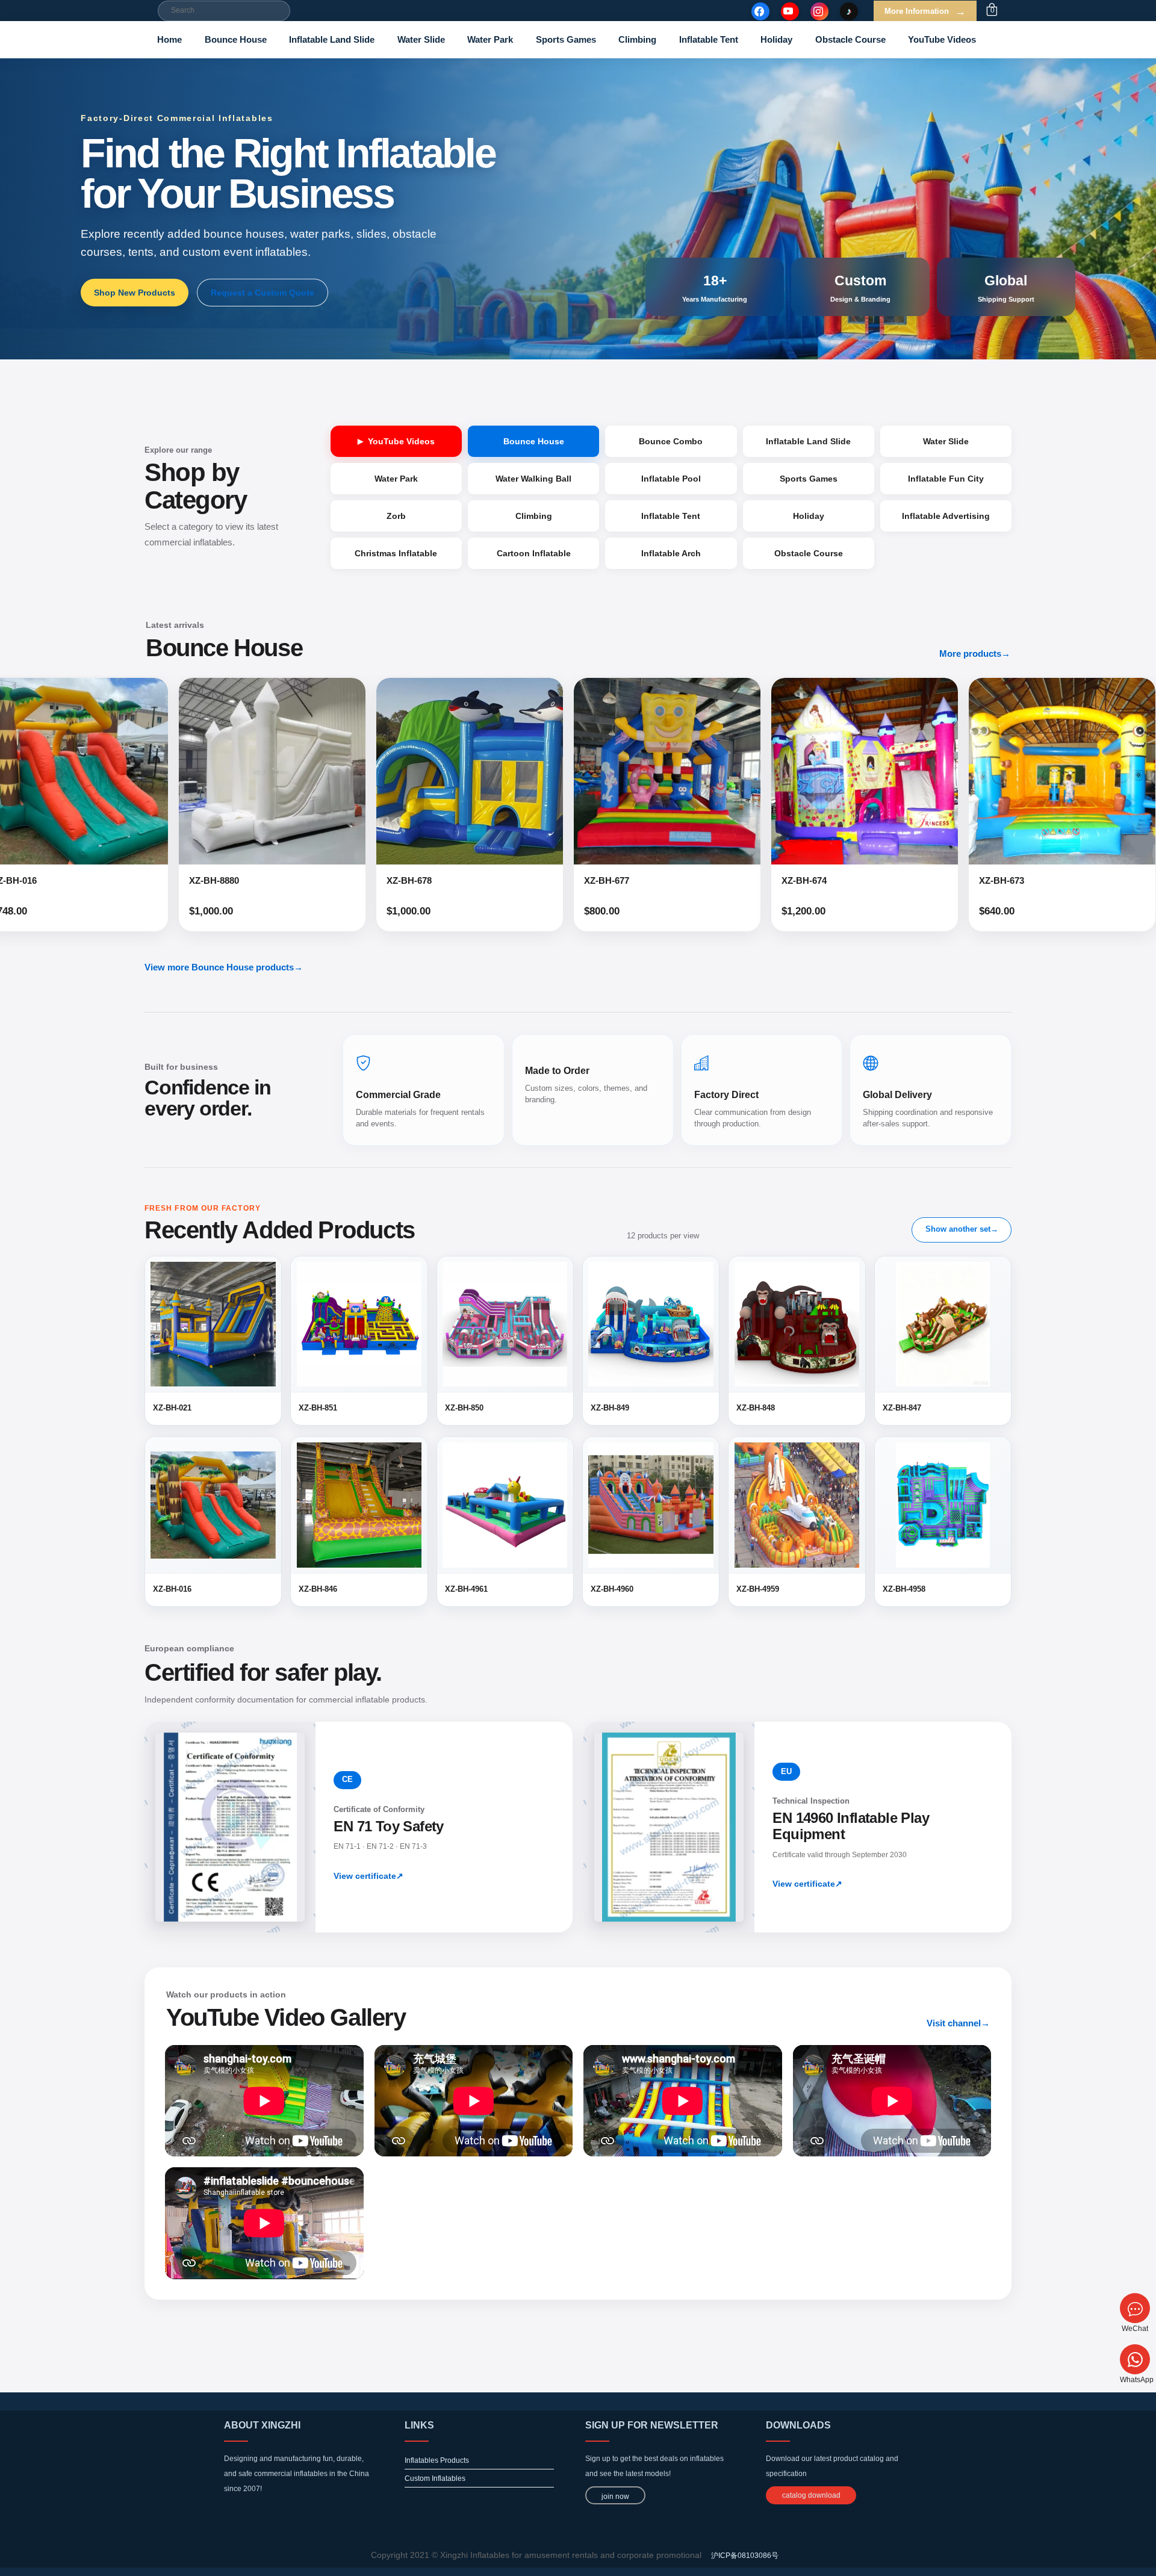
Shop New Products (135, 293)
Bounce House (236, 39)
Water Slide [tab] (946, 441)
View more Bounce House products (224, 967)
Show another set (962, 1229)
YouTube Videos (942, 39)
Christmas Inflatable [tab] (396, 553)
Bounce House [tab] (534, 441)
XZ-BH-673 (765, 880)
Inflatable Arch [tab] (671, 553)
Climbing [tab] (534, 516)
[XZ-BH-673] (825, 771)
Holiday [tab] (809, 516)
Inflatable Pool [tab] (671, 479)
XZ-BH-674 (567, 880)
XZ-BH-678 (172, 880)
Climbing (637, 39)
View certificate (368, 1876)
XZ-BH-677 (370, 880)
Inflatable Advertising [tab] (946, 516)
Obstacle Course (850, 39)
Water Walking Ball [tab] (533, 479)
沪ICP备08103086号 (745, 2556)
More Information (925, 11)
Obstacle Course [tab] (809, 553)
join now (615, 2497)
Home (169, 39)
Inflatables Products (437, 2460)
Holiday (776, 39)
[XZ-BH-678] (233, 771)
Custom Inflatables (435, 2478)
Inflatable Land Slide (332, 39)
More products (975, 653)
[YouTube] (790, 11)
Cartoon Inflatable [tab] (534, 553)
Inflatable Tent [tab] (671, 516)
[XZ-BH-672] (1023, 771)
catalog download (811, 2495)
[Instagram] (819, 11)
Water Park (490, 39)
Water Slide (421, 39)
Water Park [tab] (396, 479)
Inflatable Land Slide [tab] (808, 441)
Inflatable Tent (709, 39)
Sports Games (566, 39)
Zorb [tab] (396, 516)
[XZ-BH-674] (628, 771)
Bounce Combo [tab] (671, 441)
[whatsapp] (1135, 2359)
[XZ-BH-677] (430, 771)
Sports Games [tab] (809, 479)
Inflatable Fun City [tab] (946, 479)
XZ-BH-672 (962, 880)
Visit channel (958, 2023)
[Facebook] (760, 11)
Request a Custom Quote (263, 293)
